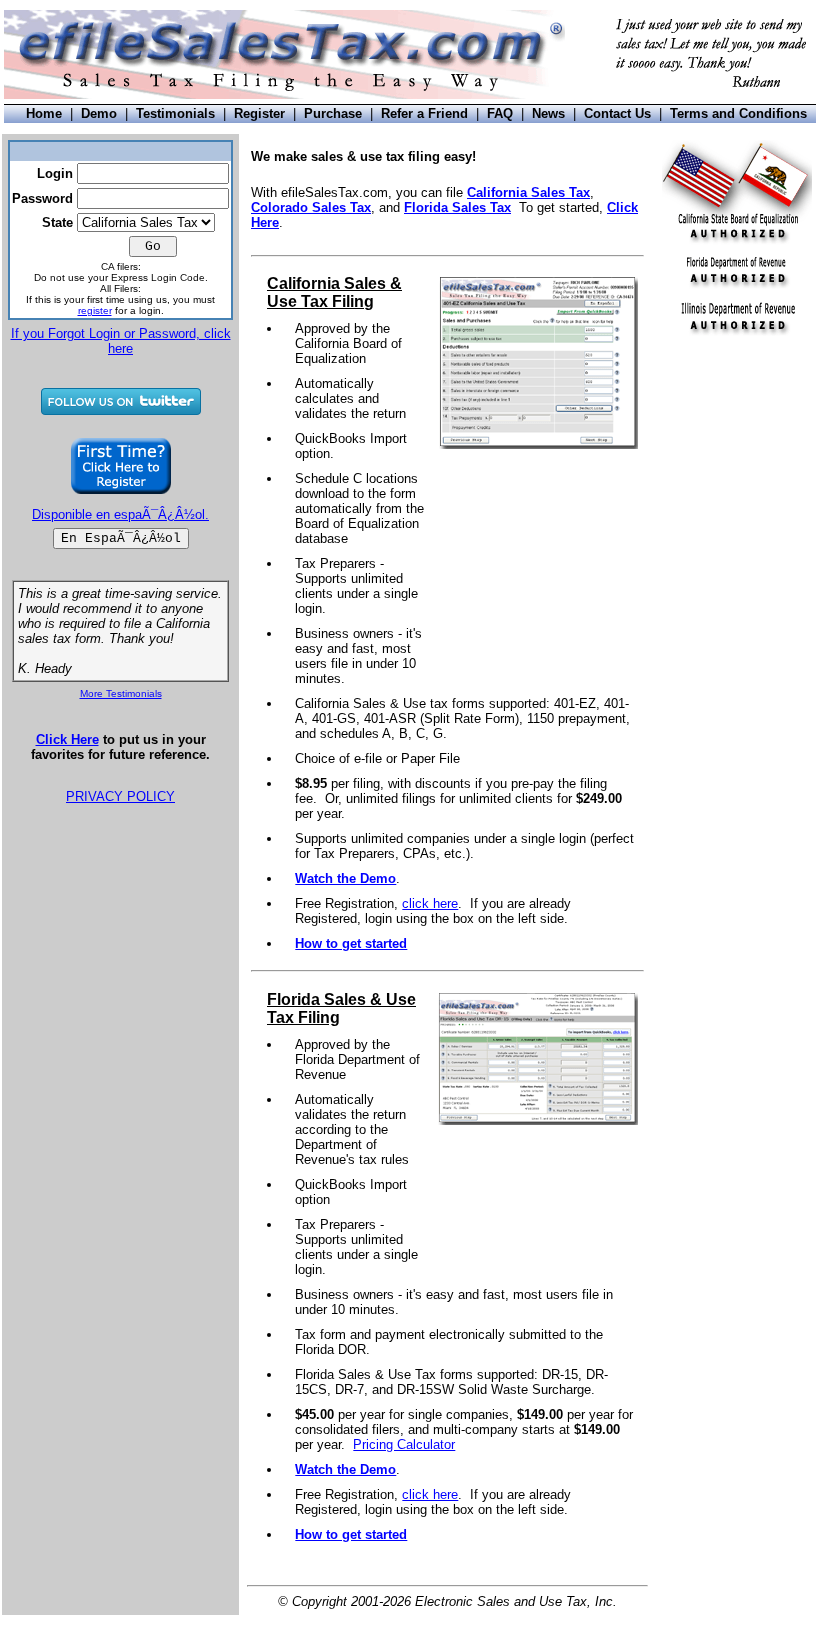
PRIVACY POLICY (120, 796)
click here (430, 903)
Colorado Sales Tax (311, 207)
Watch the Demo (345, 878)
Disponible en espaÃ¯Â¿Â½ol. (120, 514)
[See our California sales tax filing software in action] (538, 444)
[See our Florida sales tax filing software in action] (538, 1120)
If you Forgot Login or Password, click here (121, 341)
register (95, 310)
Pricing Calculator (404, 1444)
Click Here (67, 739)
